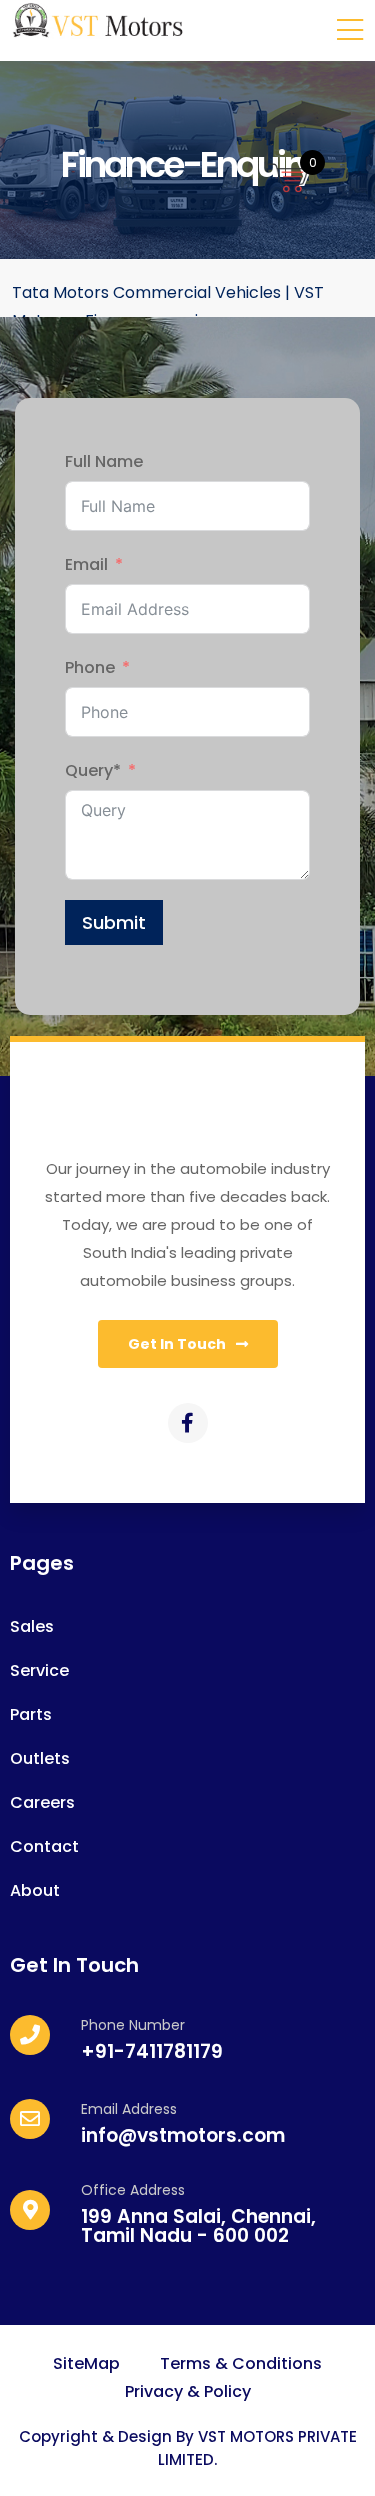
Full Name (104, 461)
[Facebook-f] (188, 1423)
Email (86, 564)
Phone (90, 667)
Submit (114, 922)
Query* (93, 770)
